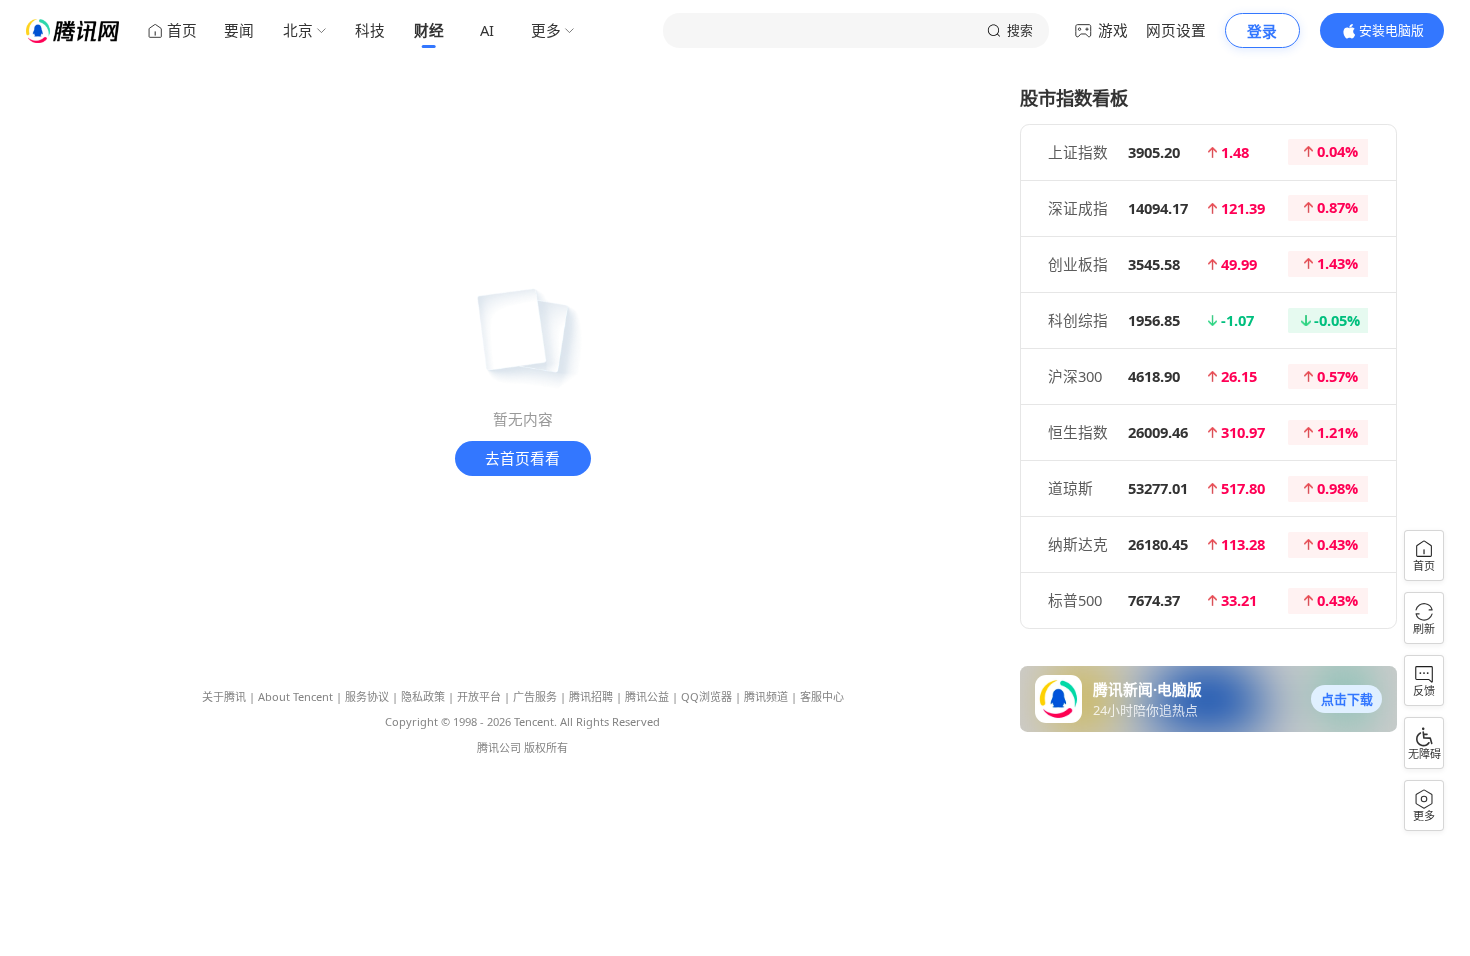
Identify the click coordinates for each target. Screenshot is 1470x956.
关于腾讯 (224, 696)
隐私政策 (423, 696)
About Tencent (295, 696)
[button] (1346, 699)
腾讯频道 (766, 696)
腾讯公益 (647, 696)
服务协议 (367, 696)
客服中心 (822, 696)
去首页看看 (522, 458)
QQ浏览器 (706, 696)
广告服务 (535, 696)
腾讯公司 (499, 747)
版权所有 (546, 747)
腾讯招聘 (591, 696)
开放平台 (479, 696)
